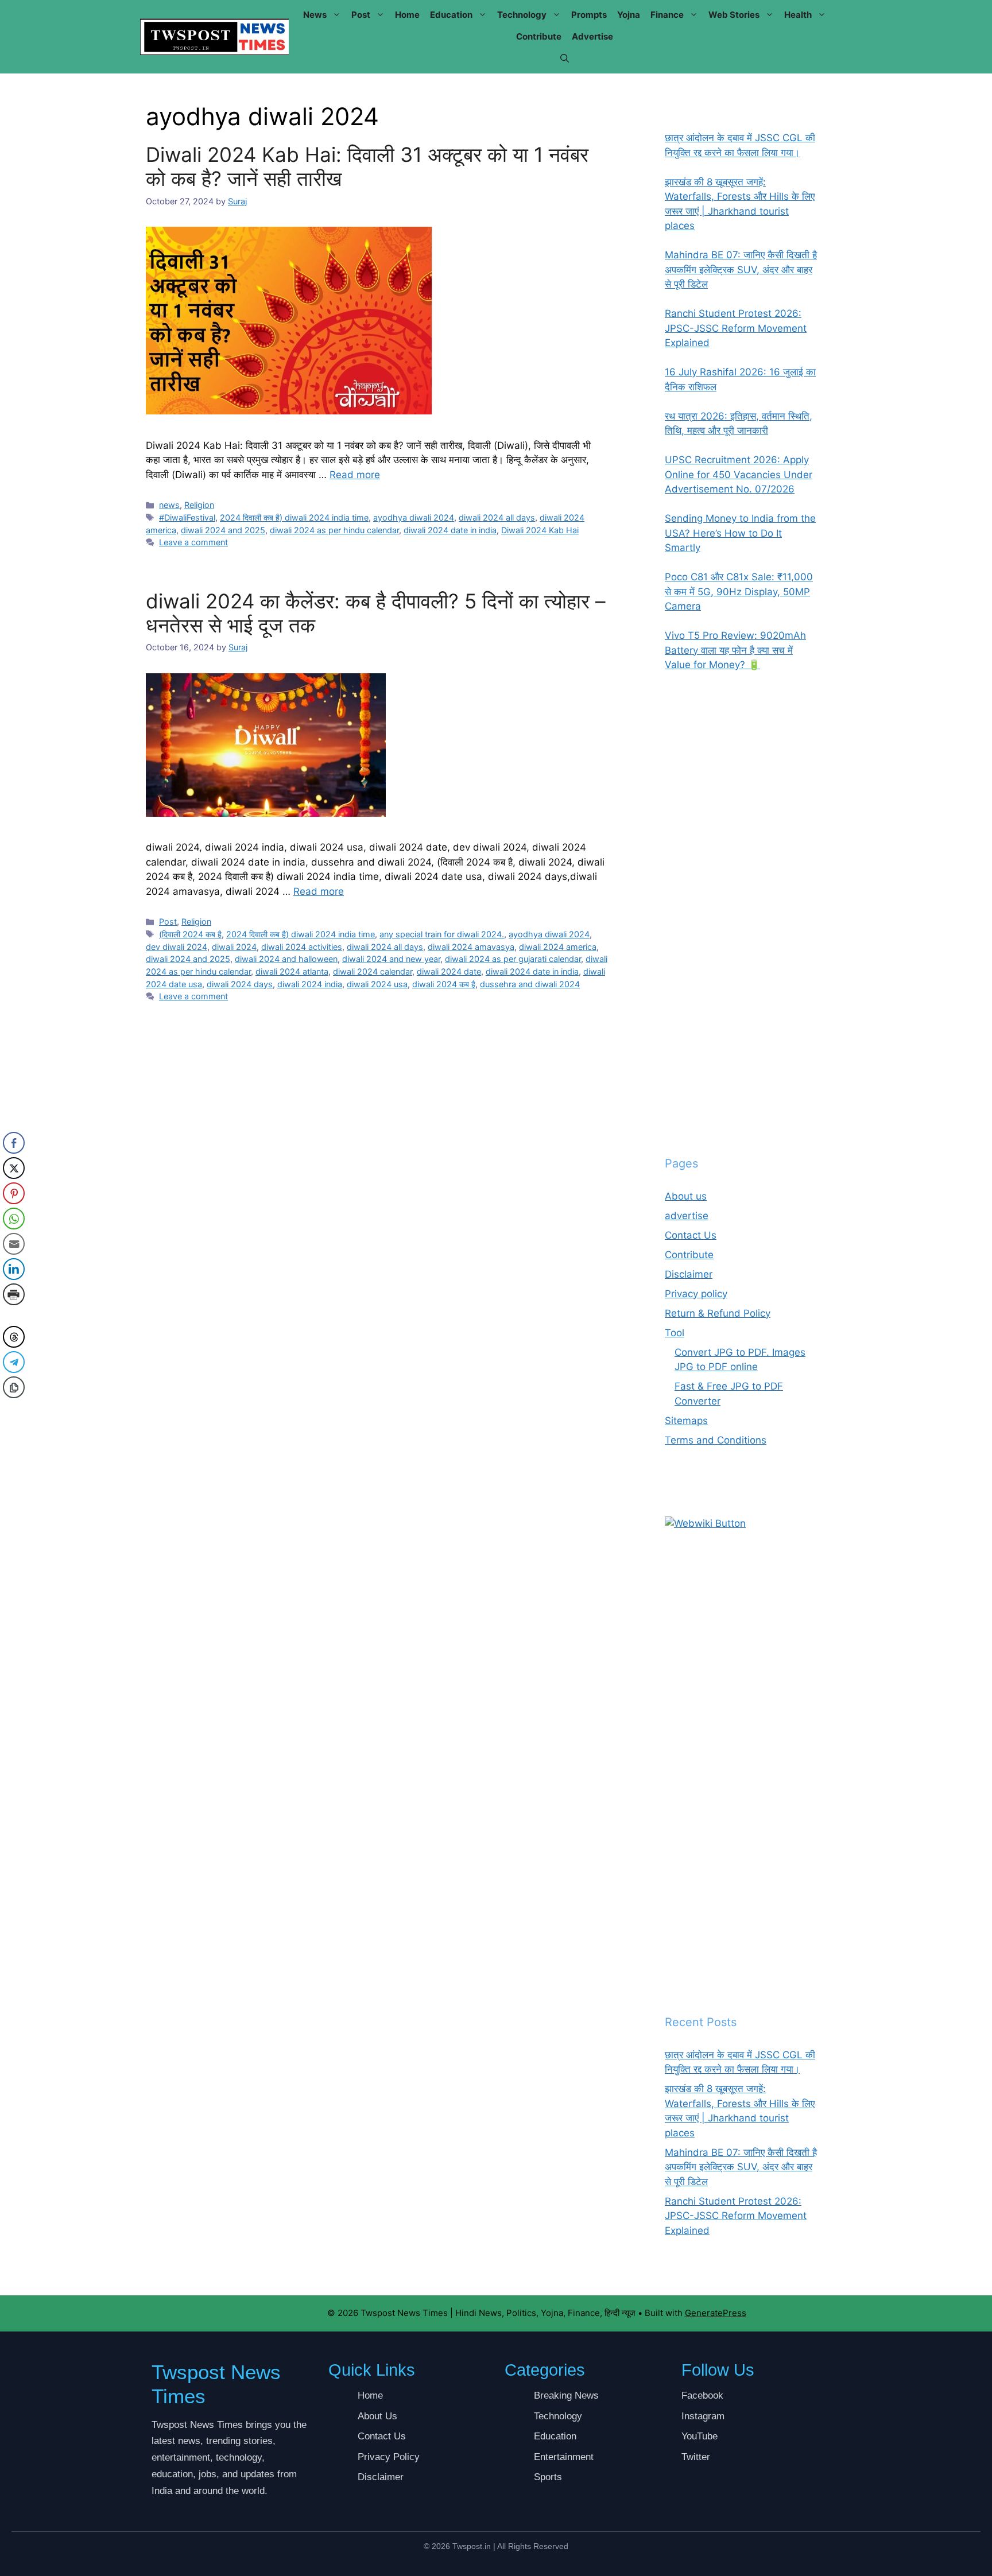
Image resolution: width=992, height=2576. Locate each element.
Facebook (702, 2395)
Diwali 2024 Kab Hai (540, 530)
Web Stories (734, 15)
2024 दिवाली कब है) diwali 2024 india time (294, 517)
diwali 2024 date (449, 971)
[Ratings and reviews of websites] (705, 1523)
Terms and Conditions (716, 1440)
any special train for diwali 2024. (442, 934)
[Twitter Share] (14, 1168)
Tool (675, 1333)
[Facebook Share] (14, 1143)
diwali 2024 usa (377, 984)
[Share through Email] (14, 1244)
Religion (199, 505)
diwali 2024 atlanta (292, 971)
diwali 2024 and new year (391, 959)
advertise (592, 36)
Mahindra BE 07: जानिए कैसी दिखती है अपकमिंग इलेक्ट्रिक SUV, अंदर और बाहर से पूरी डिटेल (741, 2167)
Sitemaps (686, 1421)
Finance (667, 15)
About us (686, 1196)
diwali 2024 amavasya (471, 947)
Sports (548, 2477)
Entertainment (564, 2457)
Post (361, 15)
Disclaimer (689, 1274)
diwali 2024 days (240, 984)
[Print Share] (14, 1294)
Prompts (589, 15)
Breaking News (566, 2395)
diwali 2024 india (310, 984)
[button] (565, 59)
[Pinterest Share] (14, 1193)
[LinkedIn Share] (14, 1269)
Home (407, 15)
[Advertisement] (741, 914)
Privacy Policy (389, 2457)
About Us (377, 2416)
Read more (355, 475)
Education (451, 15)
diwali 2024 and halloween (286, 959)
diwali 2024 (234, 947)
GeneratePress (716, 2313)
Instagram (703, 2416)
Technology (522, 15)
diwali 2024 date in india (450, 530)
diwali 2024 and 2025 (223, 530)
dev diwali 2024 (177, 947)
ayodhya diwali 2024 (414, 517)
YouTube (700, 2436)
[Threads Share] (14, 1337)
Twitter (696, 2457)
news (315, 15)
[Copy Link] (14, 1387)
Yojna (629, 15)
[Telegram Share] (14, 1362)
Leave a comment (193, 542)
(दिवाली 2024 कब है (190, 934)
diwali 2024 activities (302, 947)
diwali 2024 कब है (444, 984)
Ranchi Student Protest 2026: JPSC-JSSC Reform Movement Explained (736, 2216)
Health (798, 15)
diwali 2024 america (558, 947)
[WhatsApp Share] (14, 1219)
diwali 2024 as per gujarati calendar (513, 959)
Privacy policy (696, 1294)
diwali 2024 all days (497, 517)
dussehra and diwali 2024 (530, 984)
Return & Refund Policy (718, 1313)
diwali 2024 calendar (373, 971)
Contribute (539, 36)
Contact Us (691, 1235)
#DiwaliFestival (187, 517)
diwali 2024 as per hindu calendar (334, 530)
